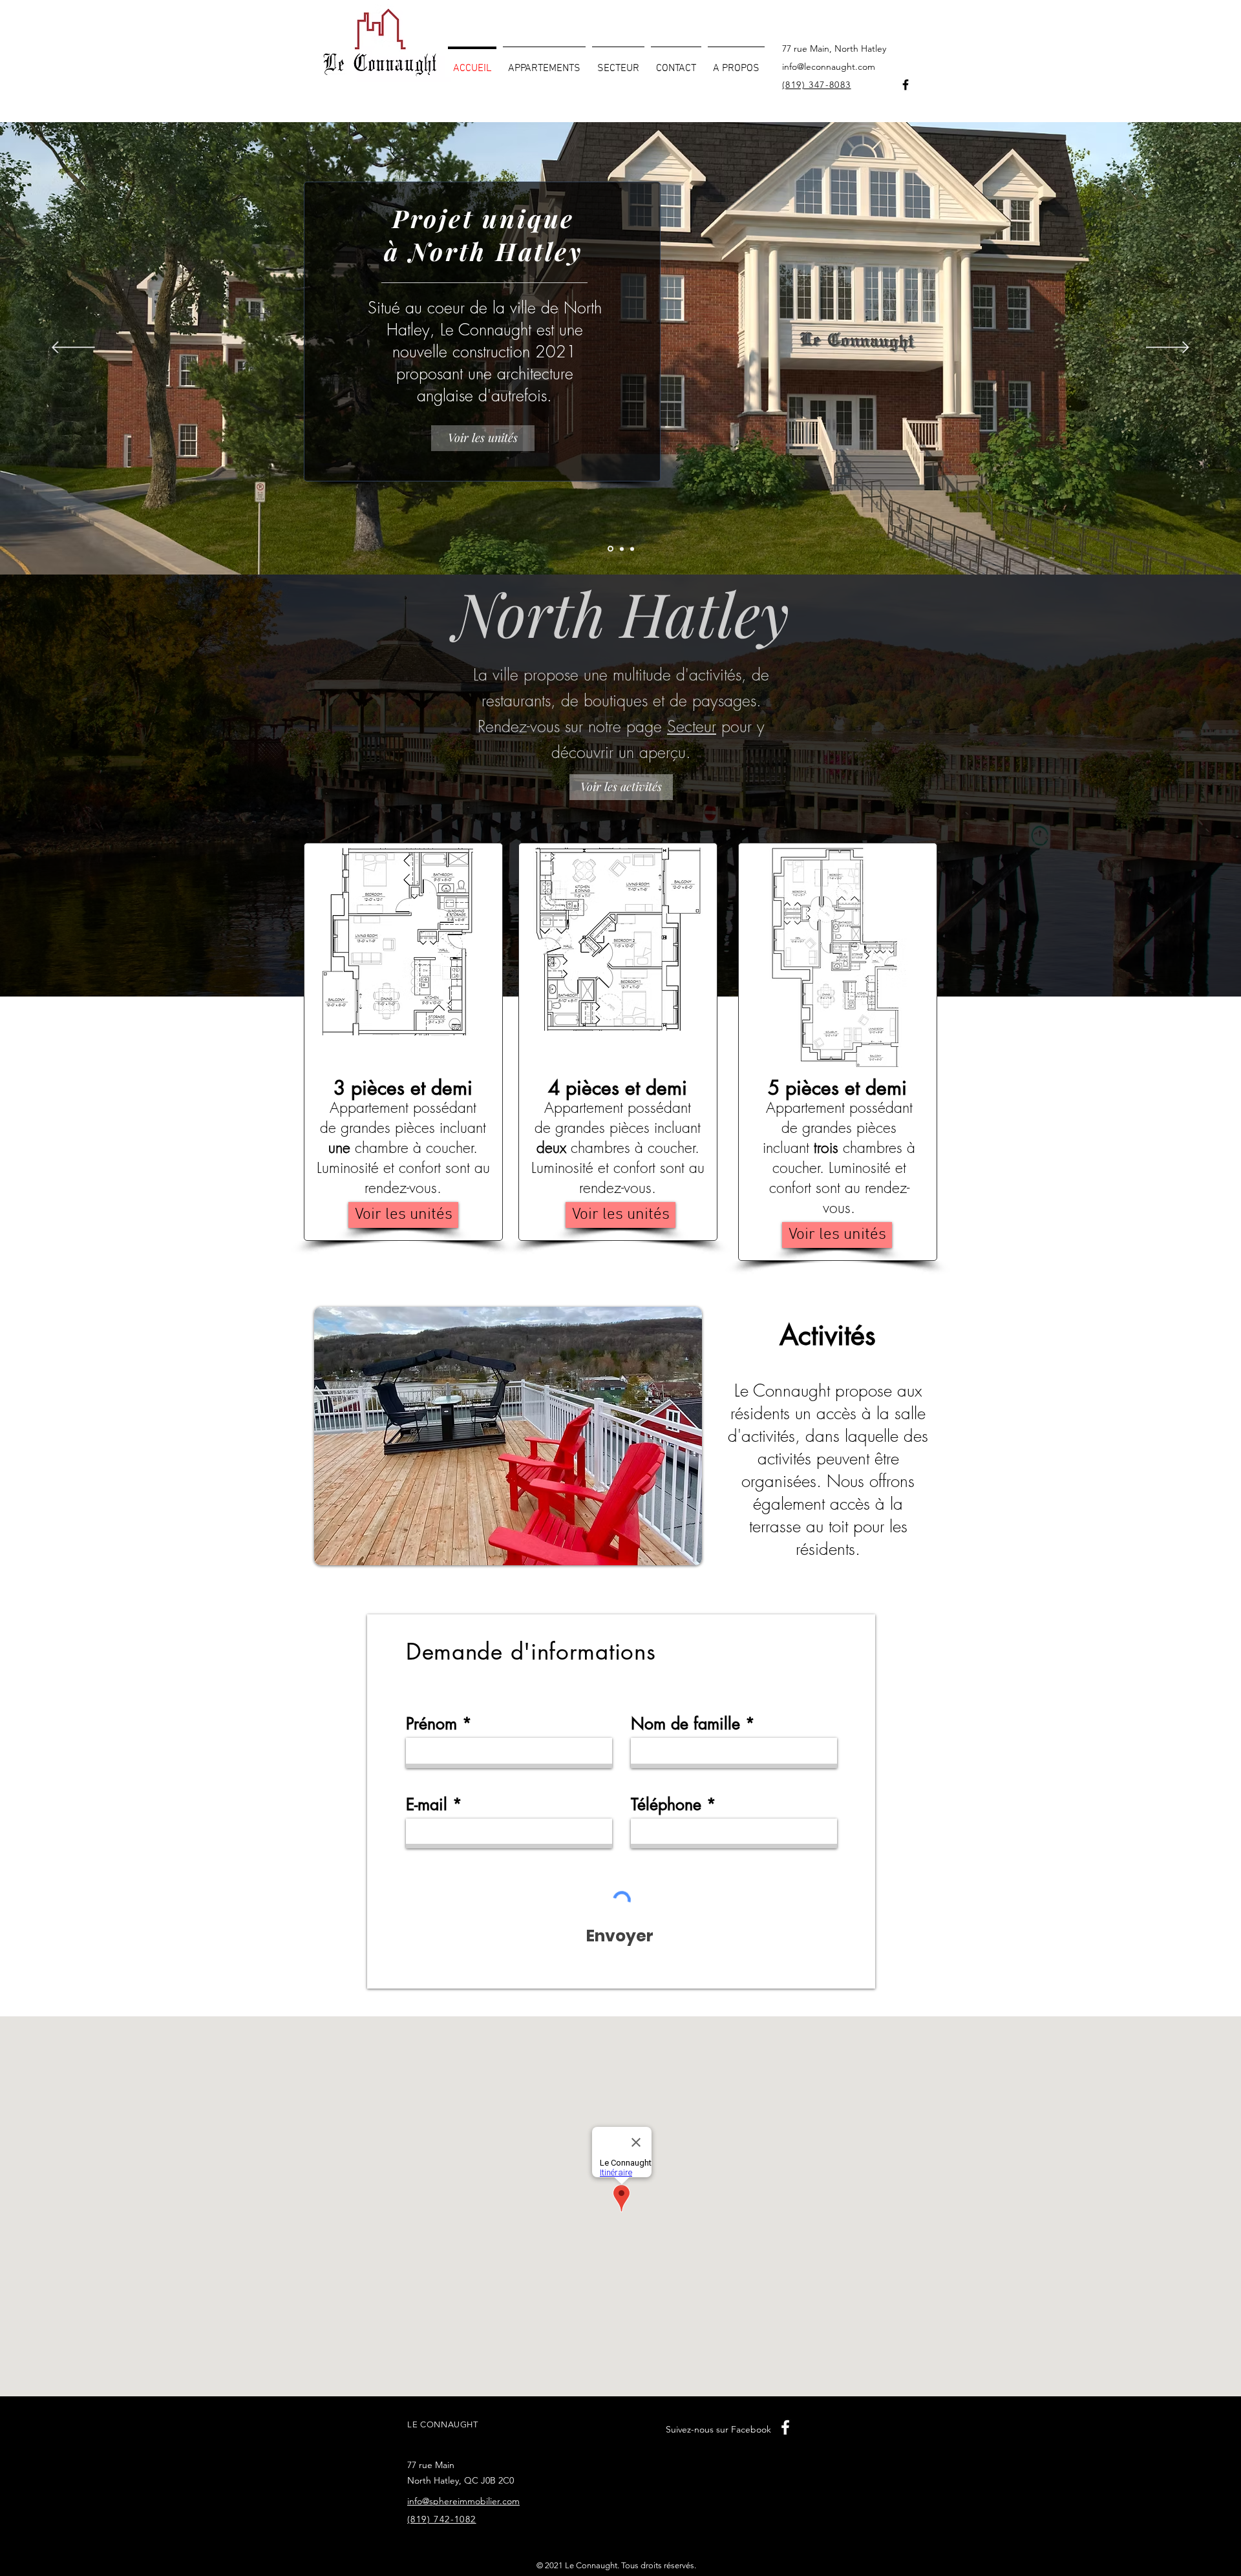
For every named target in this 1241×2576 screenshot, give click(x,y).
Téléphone (666, 1805)
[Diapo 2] (621, 549)
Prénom (431, 1724)
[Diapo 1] (610, 549)
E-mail (427, 1805)
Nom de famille (685, 1724)
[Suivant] (1168, 348)
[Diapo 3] (632, 549)
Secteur (692, 726)
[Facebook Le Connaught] (906, 85)
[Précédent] (73, 348)
